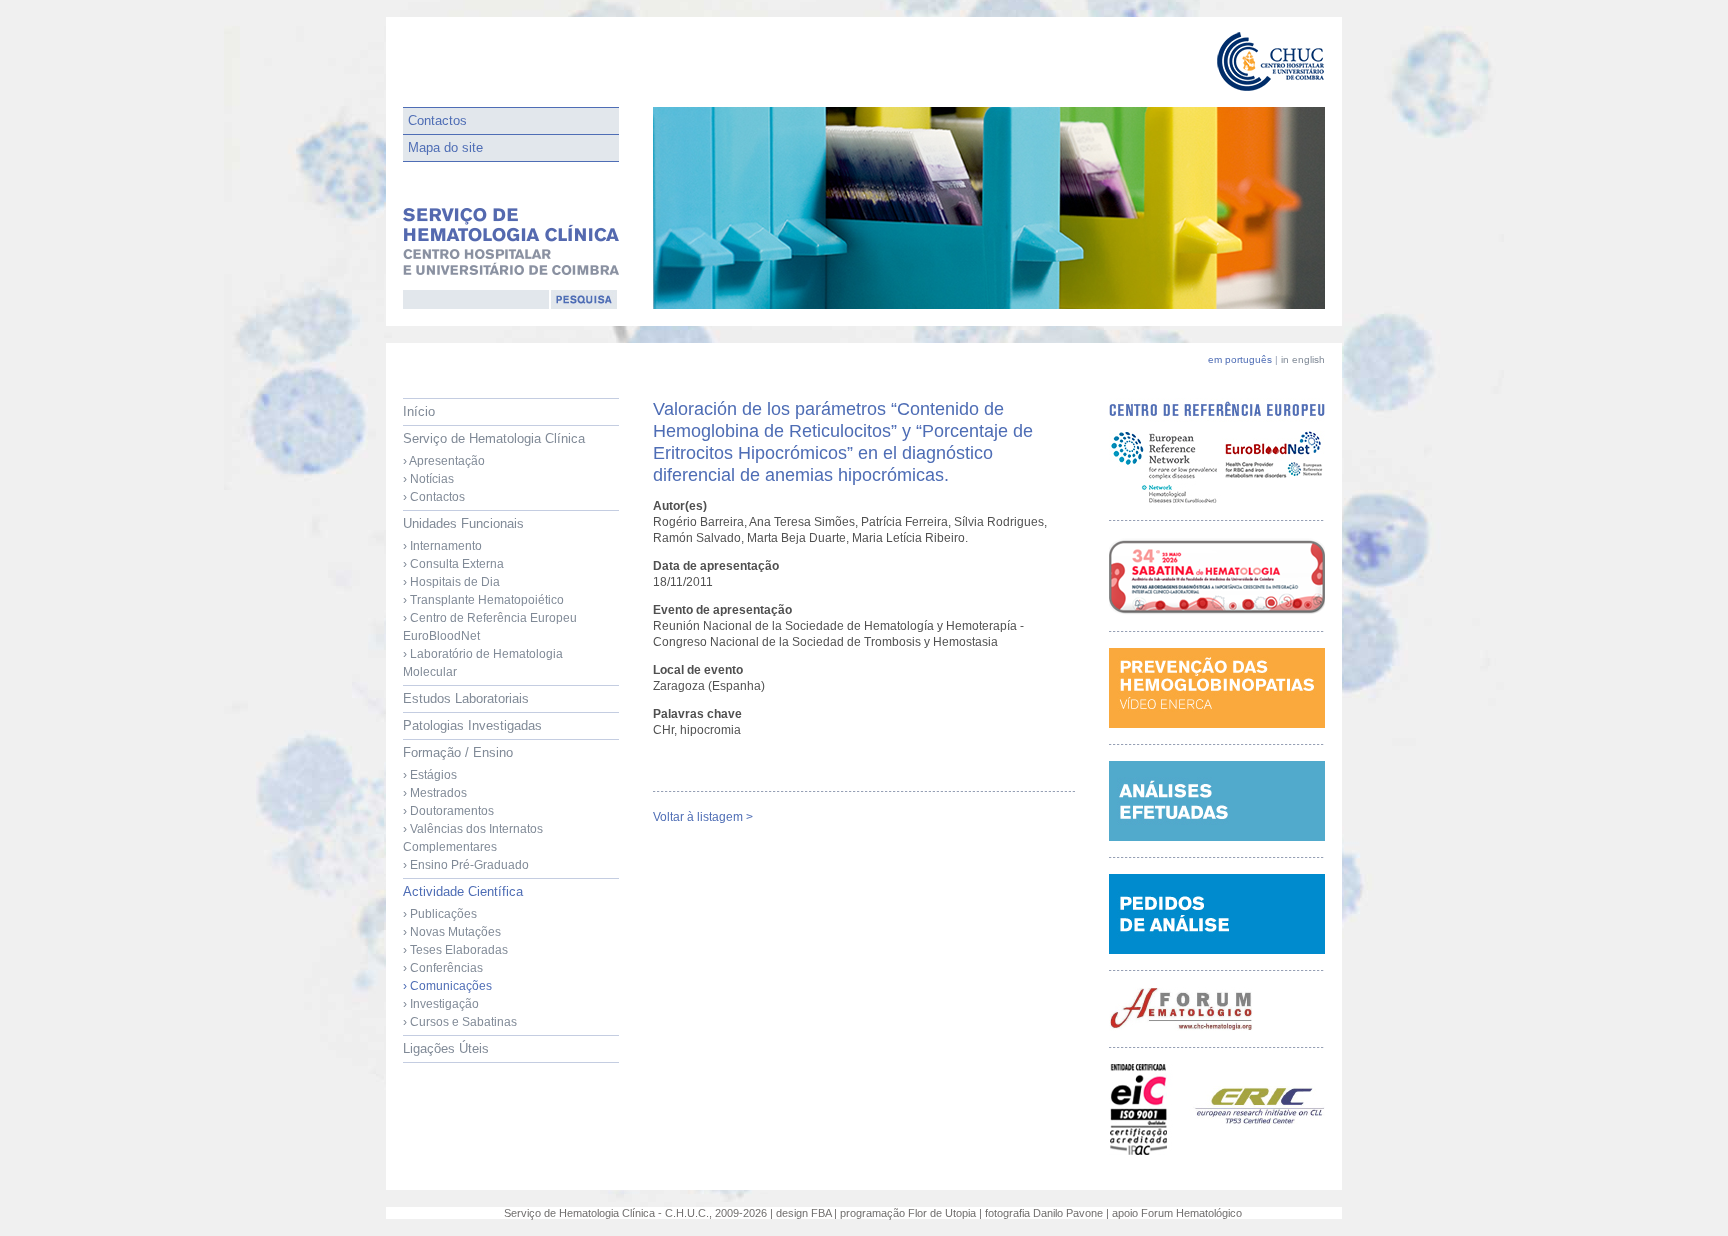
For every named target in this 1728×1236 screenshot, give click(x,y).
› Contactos (434, 497)
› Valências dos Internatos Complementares (473, 838)
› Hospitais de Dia (451, 582)
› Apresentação (444, 461)
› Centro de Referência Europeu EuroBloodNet (490, 627)
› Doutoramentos (448, 811)
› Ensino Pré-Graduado (466, 865)
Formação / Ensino (473, 808)
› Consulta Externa (453, 564)
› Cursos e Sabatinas (460, 1022)
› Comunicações (447, 986)
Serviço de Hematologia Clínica (494, 467)
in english (1303, 359)
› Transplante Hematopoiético (483, 600)
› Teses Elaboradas (455, 950)
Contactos (437, 120)
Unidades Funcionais (490, 597)
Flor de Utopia (942, 1213)
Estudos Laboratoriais (466, 698)
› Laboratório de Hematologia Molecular (483, 663)
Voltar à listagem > (703, 817)
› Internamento (442, 546)
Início (419, 411)
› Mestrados (435, 793)
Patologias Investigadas (472, 725)
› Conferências (443, 968)
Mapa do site (445, 147)
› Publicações (440, 914)
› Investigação (441, 1004)
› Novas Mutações (452, 932)
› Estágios (430, 775)
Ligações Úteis (446, 1048)
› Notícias (428, 479)
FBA (821, 1213)
